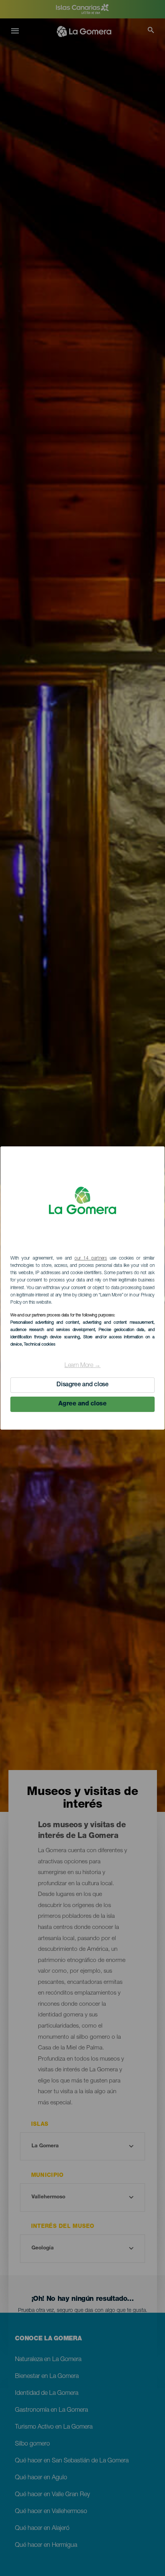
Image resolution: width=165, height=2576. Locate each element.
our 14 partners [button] (91, 1258)
